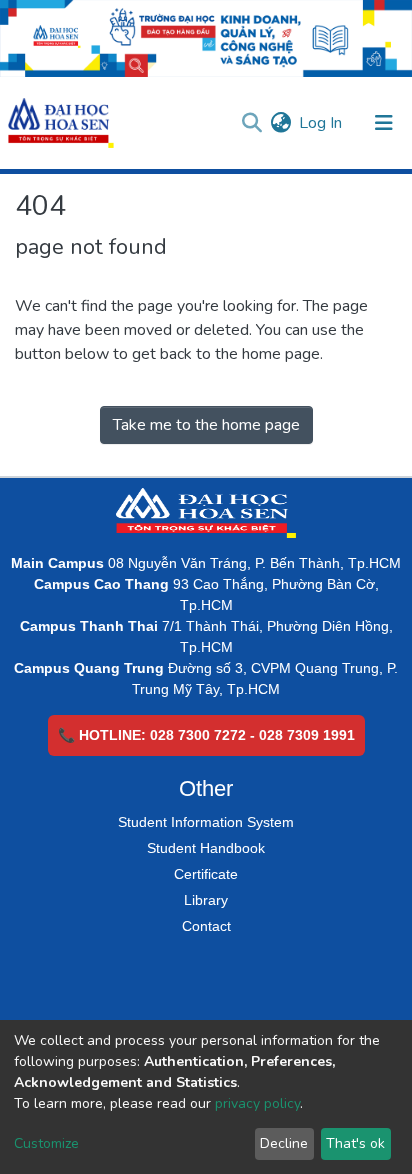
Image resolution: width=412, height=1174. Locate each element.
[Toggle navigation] (384, 123)
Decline (284, 1143)
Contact (206, 926)
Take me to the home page (206, 425)
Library (206, 900)
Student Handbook (206, 848)
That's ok (355, 1143)
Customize (46, 1143)
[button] (280, 123)
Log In (321, 123)
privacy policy (257, 1103)
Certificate (206, 874)
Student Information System (206, 822)
